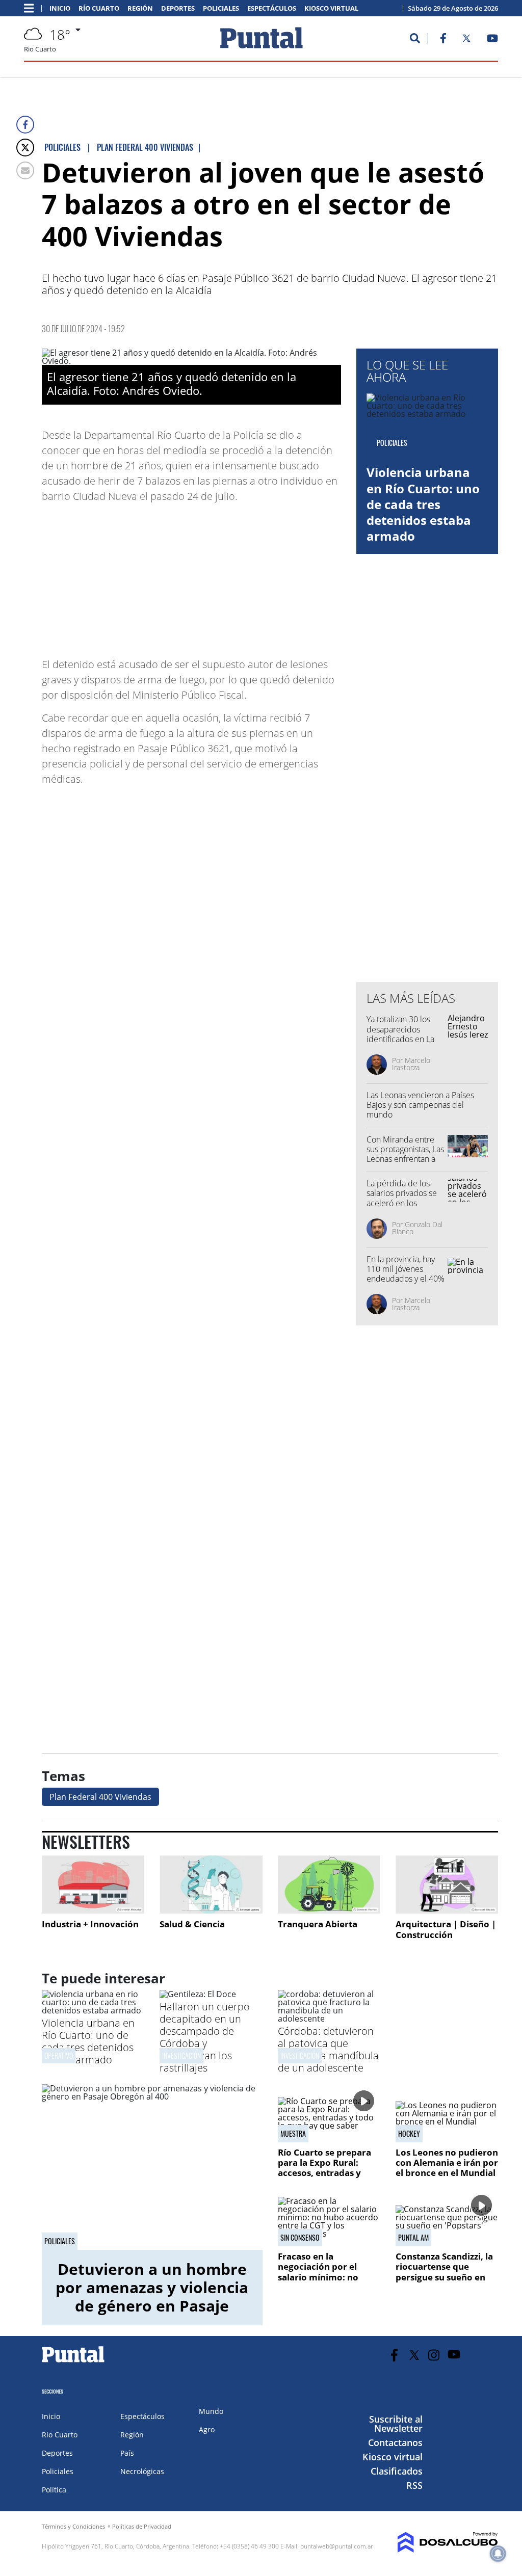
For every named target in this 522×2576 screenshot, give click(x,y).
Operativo (59, 2055)
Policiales (221, 8)
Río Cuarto (99, 8)
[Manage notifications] (498, 2554)
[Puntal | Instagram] (434, 2355)
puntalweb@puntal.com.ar (337, 2546)
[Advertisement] (259, 575)
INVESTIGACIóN (300, 2055)
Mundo (211, 2411)
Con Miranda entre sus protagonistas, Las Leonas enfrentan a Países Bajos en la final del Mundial (405, 1159)
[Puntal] (73, 2362)
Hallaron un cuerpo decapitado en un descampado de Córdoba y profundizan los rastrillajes (205, 2037)
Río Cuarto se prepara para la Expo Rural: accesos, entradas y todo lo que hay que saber (324, 2173)
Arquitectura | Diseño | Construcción (446, 1930)
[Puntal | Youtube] (493, 40)
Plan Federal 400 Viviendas (100, 1797)
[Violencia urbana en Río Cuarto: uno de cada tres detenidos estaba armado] (93, 2010)
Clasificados (397, 2471)
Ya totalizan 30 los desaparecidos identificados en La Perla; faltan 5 (400, 1034)
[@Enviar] (25, 170)
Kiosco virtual (331, 8)
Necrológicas (142, 2471)
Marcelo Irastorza (411, 1064)
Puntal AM (413, 2238)
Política (54, 2490)
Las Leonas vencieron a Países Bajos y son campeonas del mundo (420, 1105)
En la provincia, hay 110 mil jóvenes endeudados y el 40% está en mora (406, 1274)
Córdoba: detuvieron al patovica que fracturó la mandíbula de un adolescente (328, 2049)
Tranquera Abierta (318, 1924)
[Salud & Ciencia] (211, 1884)
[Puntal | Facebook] (443, 40)
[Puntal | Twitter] (466, 40)
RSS (414, 2485)
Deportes (178, 8)
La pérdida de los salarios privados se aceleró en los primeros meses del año (403, 1203)
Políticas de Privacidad (142, 2526)
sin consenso (300, 2238)
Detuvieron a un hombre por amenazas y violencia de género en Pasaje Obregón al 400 (152, 2296)
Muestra (293, 2134)
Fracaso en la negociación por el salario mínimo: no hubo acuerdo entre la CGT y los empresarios (325, 2277)
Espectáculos (272, 8)
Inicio (60, 8)
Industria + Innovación (90, 1924)
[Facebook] (25, 125)
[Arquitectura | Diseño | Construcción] (447, 1884)
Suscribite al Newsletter (396, 2424)
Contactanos (395, 2442)
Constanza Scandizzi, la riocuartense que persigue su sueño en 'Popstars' (444, 2272)
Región (140, 8)
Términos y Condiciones (73, 2526)
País (127, 2453)
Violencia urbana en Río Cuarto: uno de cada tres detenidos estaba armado (423, 504)
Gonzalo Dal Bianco (417, 1228)
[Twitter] (25, 148)
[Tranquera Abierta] (329, 1884)
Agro (207, 2429)
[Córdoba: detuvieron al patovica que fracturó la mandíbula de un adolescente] (329, 2019)
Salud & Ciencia (192, 1924)
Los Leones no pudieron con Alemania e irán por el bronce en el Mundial (447, 2163)
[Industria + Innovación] (93, 1884)
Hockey (409, 2134)
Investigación (181, 2055)
